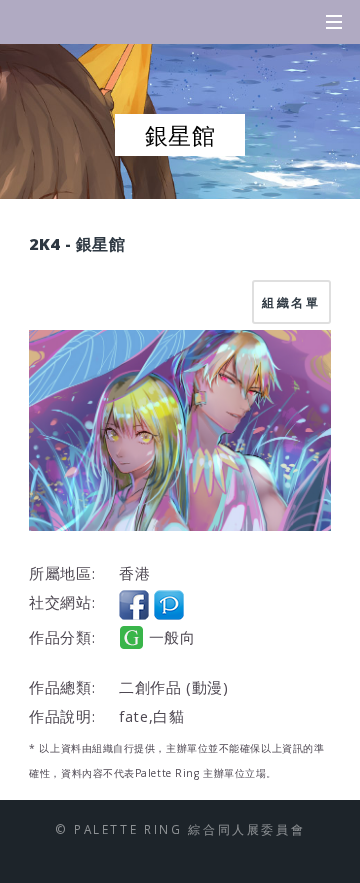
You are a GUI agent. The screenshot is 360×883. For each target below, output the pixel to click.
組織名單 (291, 302)
